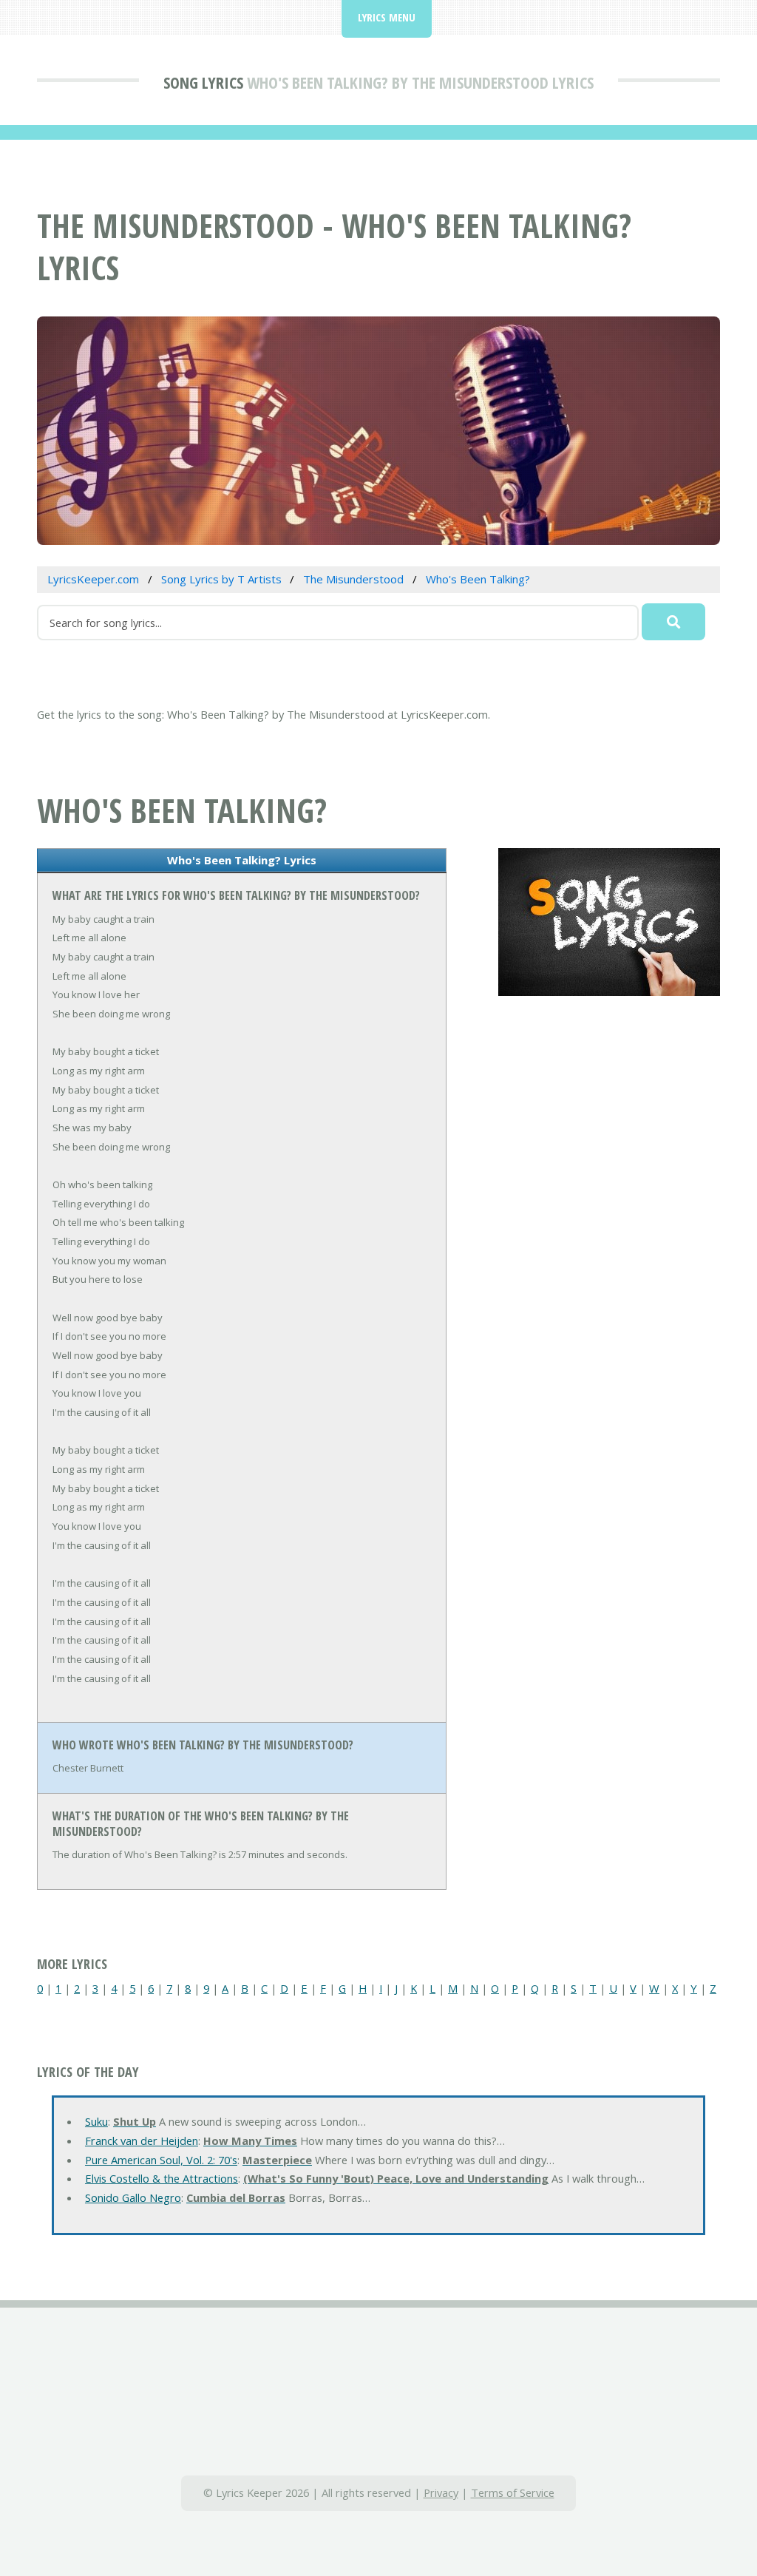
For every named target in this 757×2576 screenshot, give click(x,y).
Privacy (441, 2492)
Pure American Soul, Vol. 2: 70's (161, 2160)
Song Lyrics (203, 82)
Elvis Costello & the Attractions (162, 2178)
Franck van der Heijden (142, 2141)
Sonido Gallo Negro (133, 2197)
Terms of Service (513, 2492)
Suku (96, 2121)
